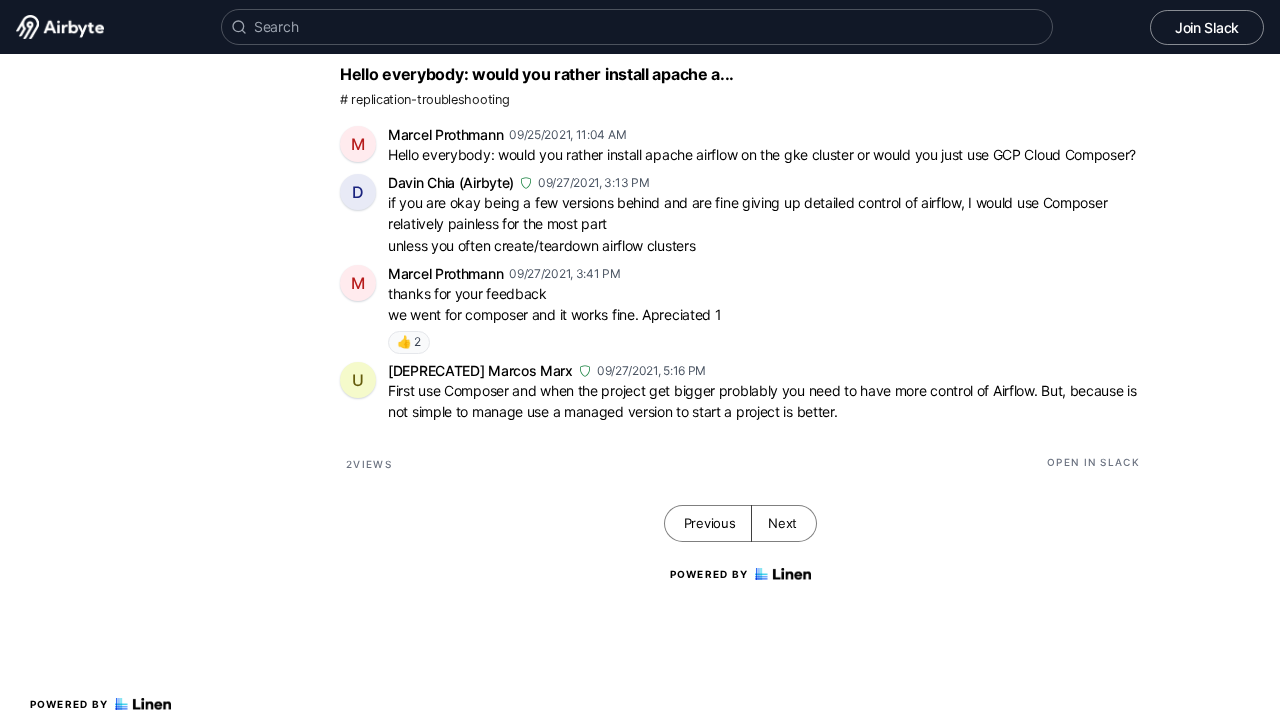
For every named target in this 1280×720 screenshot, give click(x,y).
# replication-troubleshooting (424, 99)
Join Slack (1207, 27)
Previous (710, 523)
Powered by (69, 704)
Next (782, 523)
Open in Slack (1093, 462)
